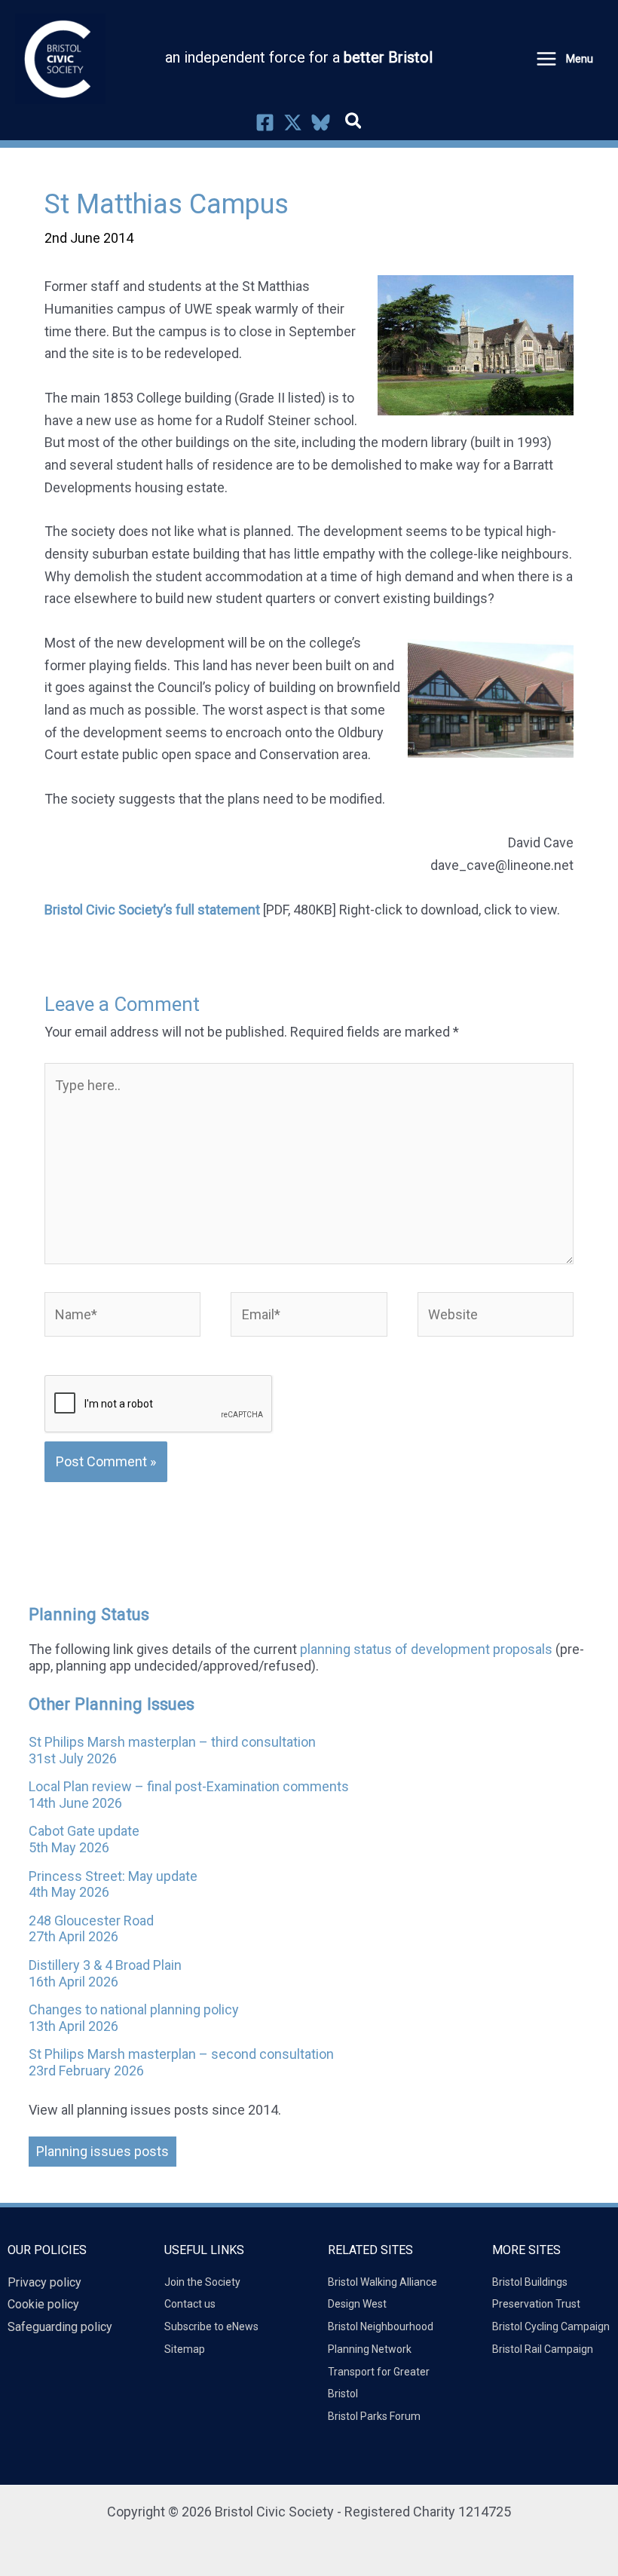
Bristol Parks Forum (374, 2416)
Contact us (190, 2304)
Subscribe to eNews (211, 2326)
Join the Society (202, 2282)
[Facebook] (265, 123)
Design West (357, 2304)
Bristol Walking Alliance (382, 2282)
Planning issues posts (102, 2151)
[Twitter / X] (293, 123)
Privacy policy (44, 2282)
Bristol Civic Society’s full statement (152, 910)
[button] (354, 124)
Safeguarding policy (60, 2327)
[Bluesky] (321, 123)
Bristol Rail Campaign (543, 2349)
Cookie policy (43, 2304)
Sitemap (185, 2349)
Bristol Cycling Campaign (551, 2326)
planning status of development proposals (426, 1649)
